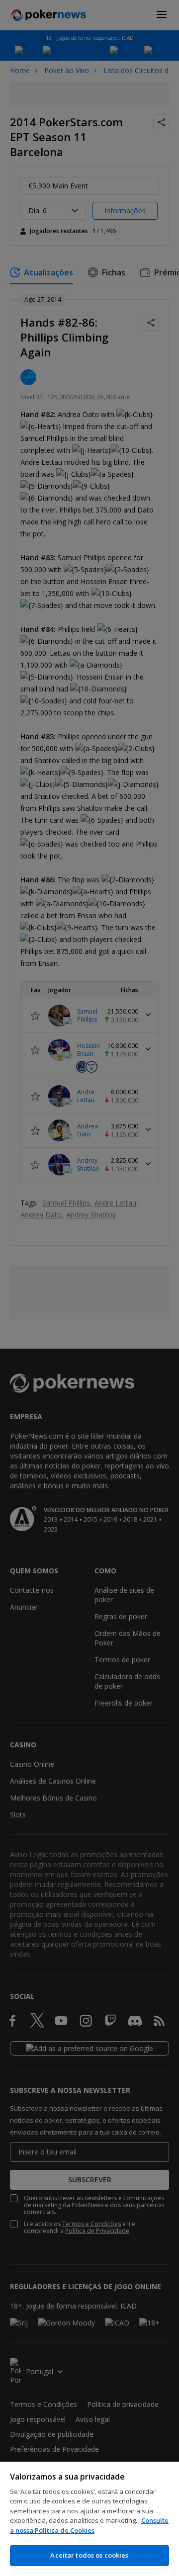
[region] (89, 2519)
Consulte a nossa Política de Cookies (89, 2525)
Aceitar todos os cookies (89, 2555)
